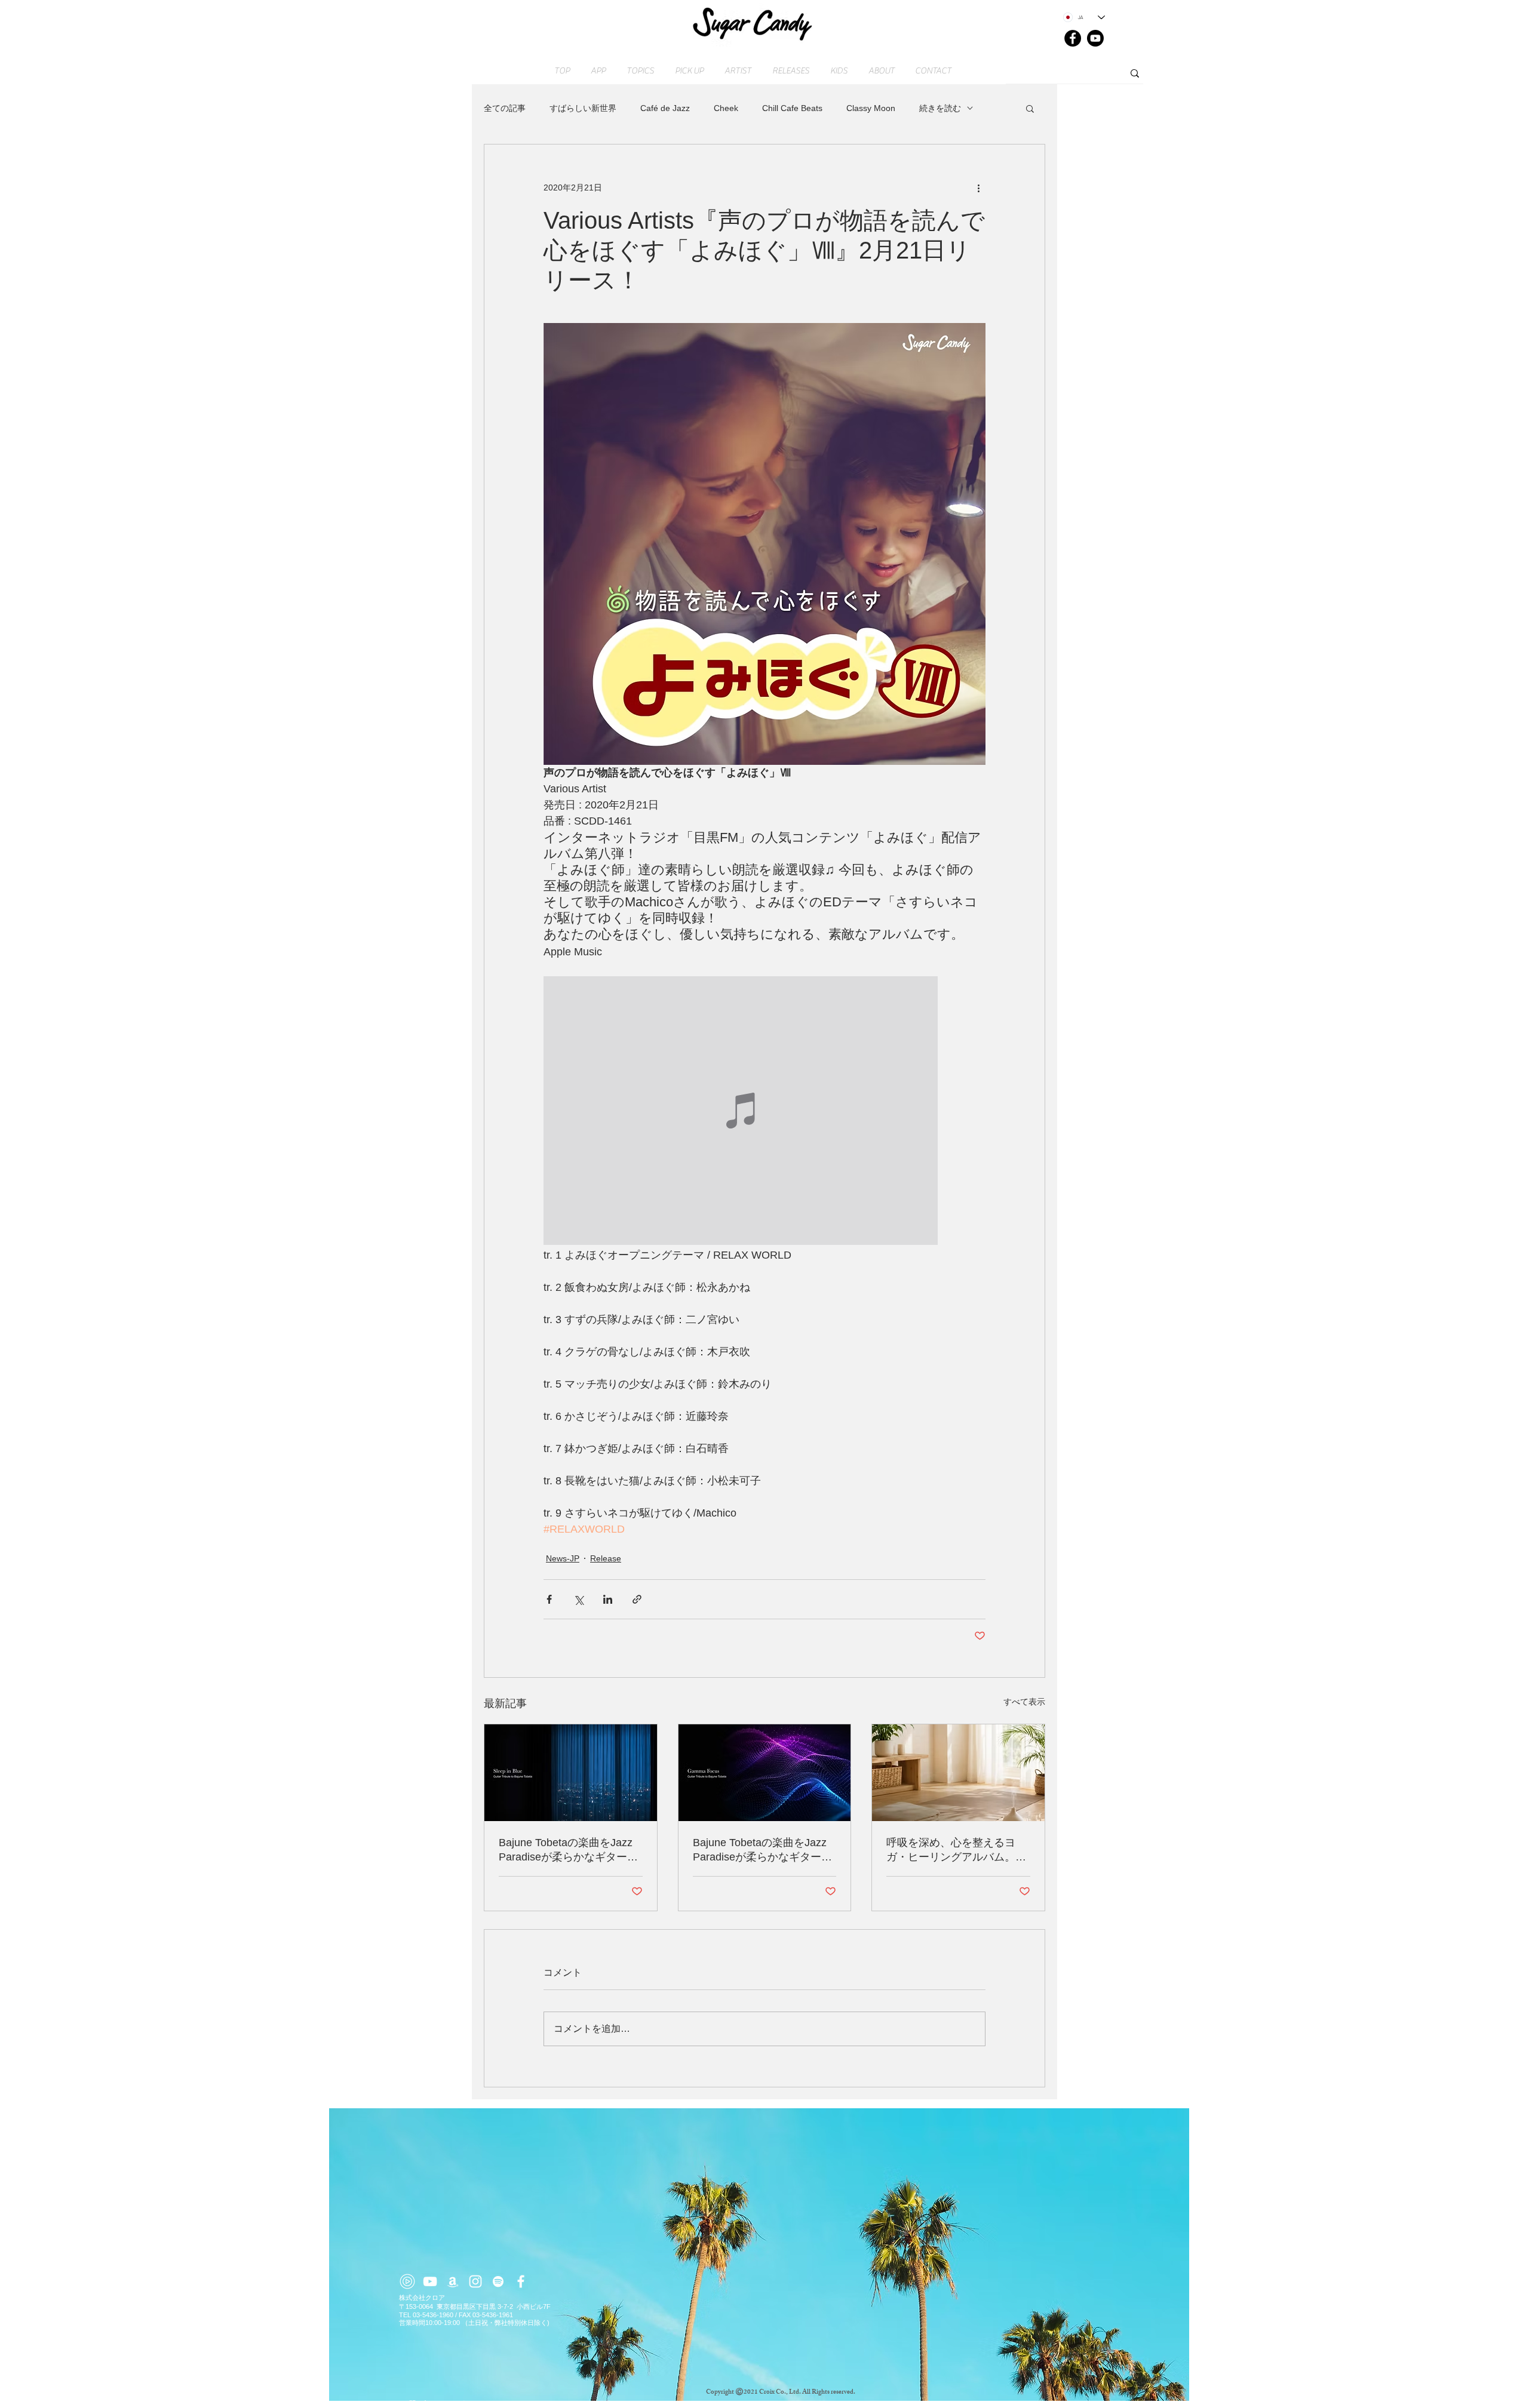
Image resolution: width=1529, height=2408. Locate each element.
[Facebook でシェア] (549, 1599)
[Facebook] (1073, 38)
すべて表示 (1024, 1702)
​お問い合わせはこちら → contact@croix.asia (467, 2403)
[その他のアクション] (978, 187)
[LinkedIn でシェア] (608, 1599)
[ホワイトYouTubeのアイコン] (430, 2281)
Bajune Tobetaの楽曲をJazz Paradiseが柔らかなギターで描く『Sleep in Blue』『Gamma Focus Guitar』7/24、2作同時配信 (568, 1850)
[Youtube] (1095, 38)
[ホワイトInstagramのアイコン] (475, 2281)
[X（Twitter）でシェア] (578, 1599)
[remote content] (764, 1112)
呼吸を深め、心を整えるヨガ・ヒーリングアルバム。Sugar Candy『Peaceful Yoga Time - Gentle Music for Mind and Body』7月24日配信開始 (957, 1850)
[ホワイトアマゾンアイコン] (453, 2281)
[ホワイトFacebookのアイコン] (521, 2281)
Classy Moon (871, 108)
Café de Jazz (665, 108)
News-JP (563, 1558)
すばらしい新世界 (583, 108)
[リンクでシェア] (637, 1599)
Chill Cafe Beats (792, 108)
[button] (1030, 108)
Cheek (726, 108)
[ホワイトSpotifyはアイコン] (498, 2281)
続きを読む (940, 108)
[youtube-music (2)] (407, 2281)
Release (606, 1558)
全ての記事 (505, 108)
